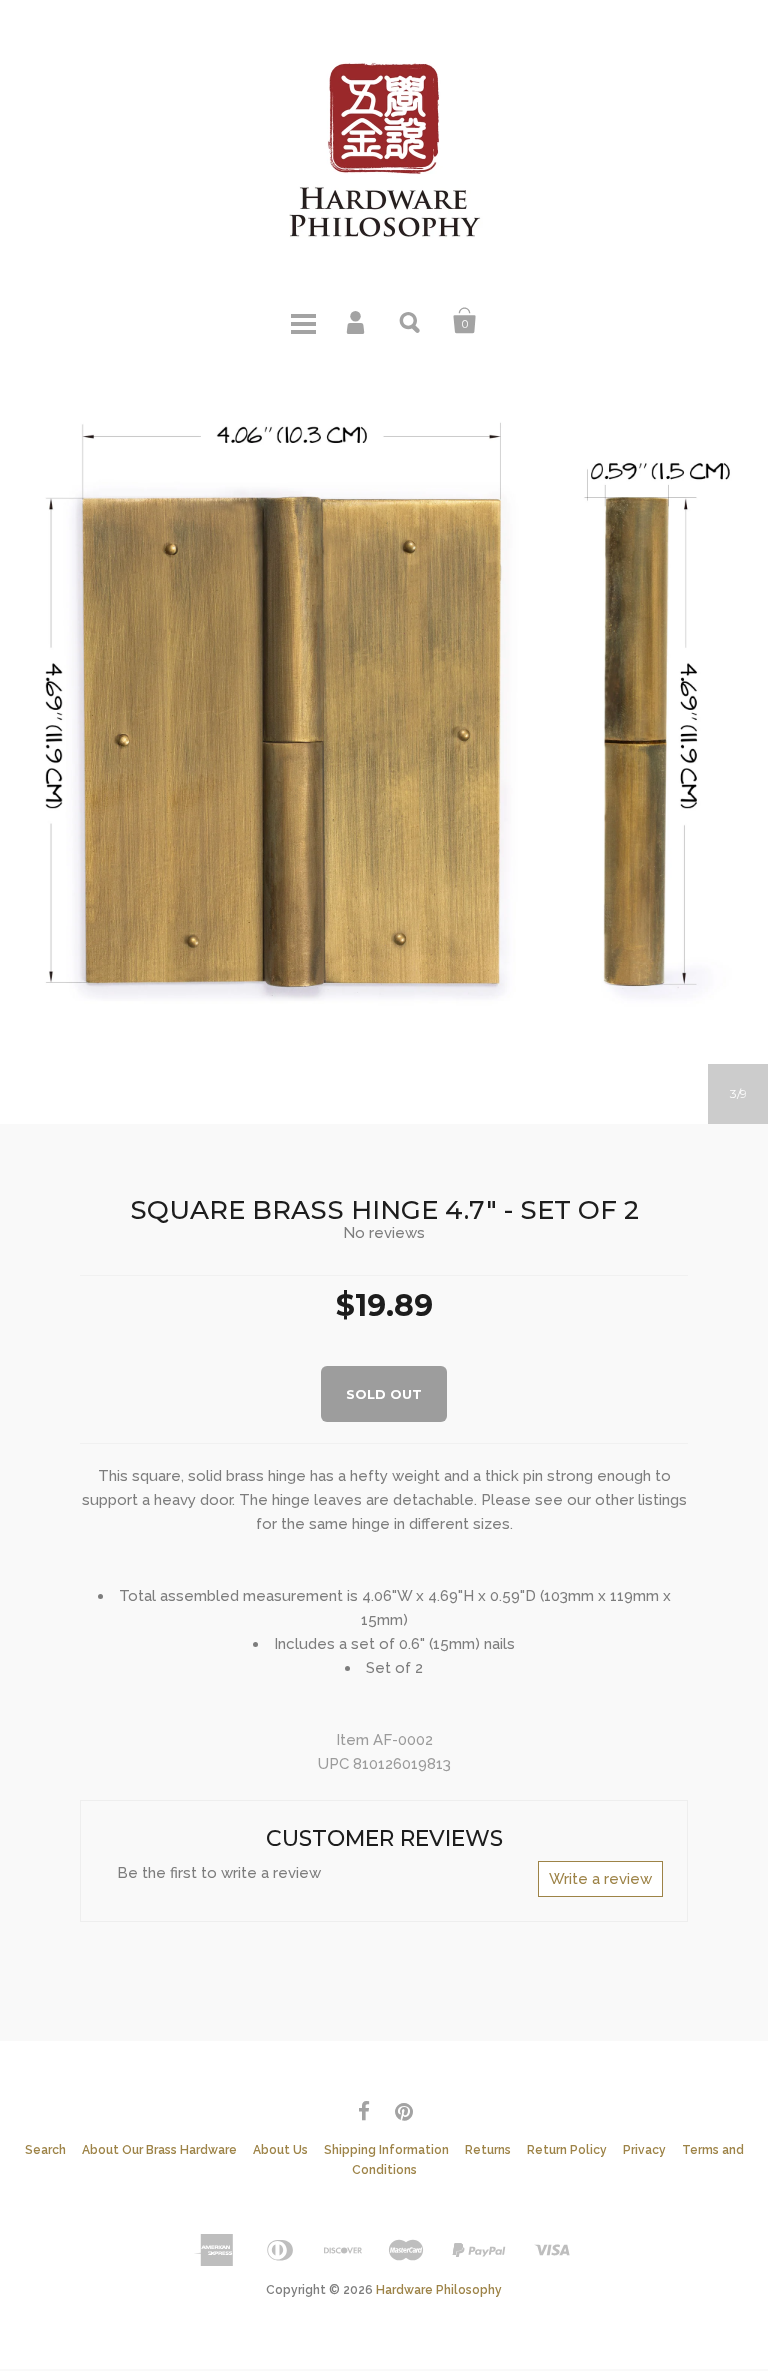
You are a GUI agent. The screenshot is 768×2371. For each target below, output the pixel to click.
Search (411, 321)
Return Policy (567, 2150)
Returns (488, 2150)
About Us (280, 2150)
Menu (303, 321)
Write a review (600, 1879)
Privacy (644, 2150)
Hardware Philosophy (439, 2290)
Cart (465, 321)
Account (357, 321)
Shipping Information (386, 2150)
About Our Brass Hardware (159, 2150)
